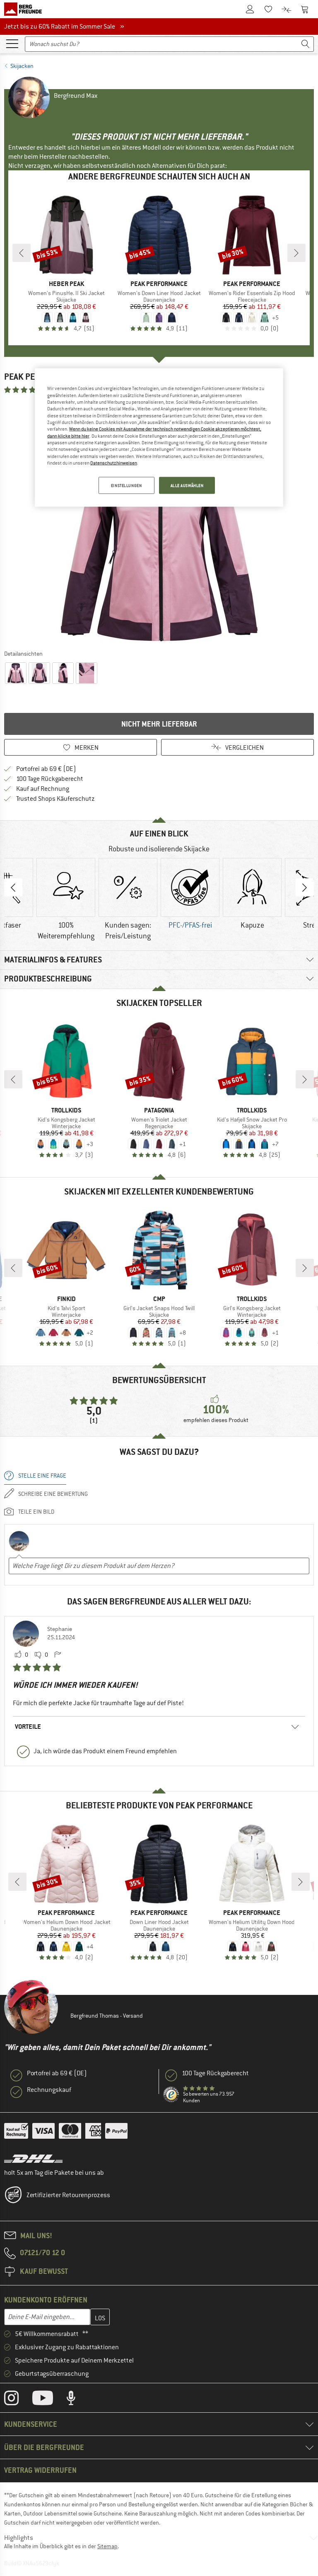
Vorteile (28, 1727)
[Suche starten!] (306, 44)
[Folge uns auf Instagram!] (18, 2400)
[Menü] (12, 43)
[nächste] (296, 253)
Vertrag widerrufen (40, 2470)
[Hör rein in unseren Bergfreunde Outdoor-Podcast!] (77, 2400)
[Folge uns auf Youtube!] (49, 2400)
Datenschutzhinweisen (114, 463)
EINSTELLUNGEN (126, 485)
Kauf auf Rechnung (43, 789)
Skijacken (22, 66)
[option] (159, 521)
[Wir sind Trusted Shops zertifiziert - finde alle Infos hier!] (171, 2095)
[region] (159, 438)
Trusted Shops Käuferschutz (55, 799)
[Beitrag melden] (58, 1655)
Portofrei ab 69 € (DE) (46, 769)
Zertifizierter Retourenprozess (68, 2195)
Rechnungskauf (49, 2090)
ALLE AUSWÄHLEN (187, 485)
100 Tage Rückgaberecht (50, 779)
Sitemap (107, 2546)
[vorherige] (22, 253)
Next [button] (305, 887)
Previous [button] (13, 887)
